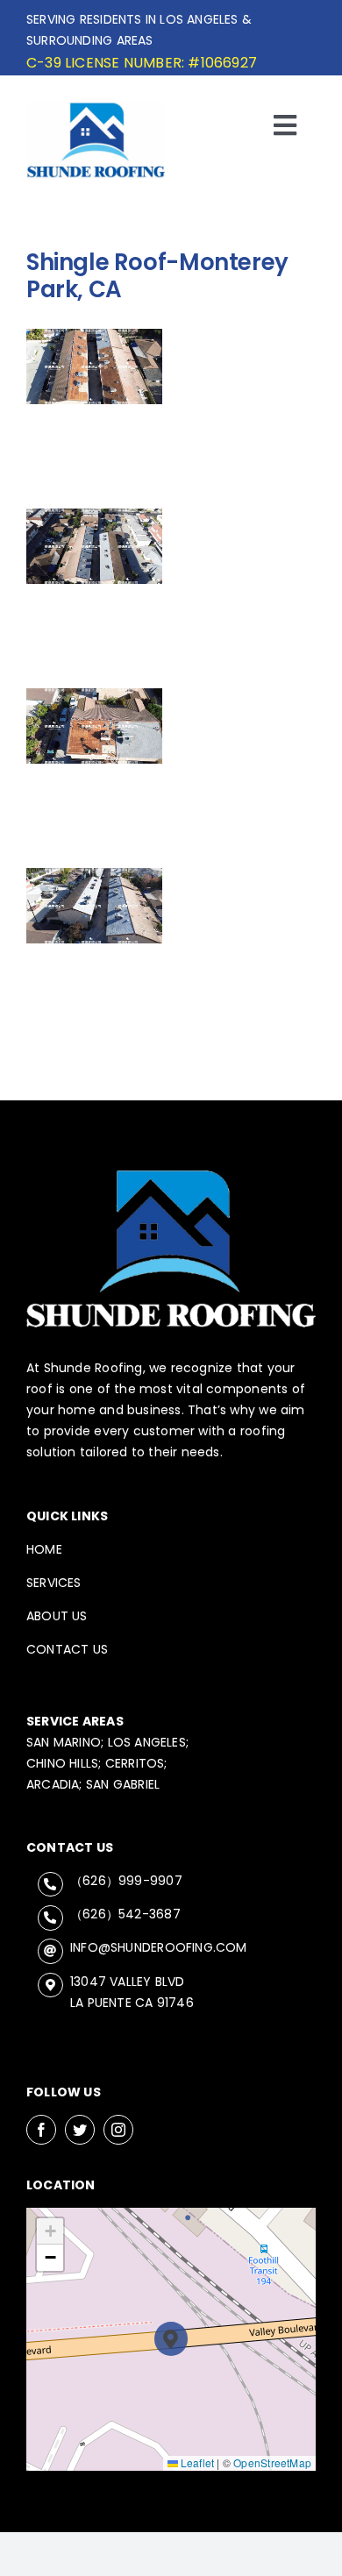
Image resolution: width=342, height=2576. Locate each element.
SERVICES (54, 1583)
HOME (44, 1549)
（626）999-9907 (126, 1881)
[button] (171, 2339)
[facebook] (41, 2130)
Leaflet (196, 2462)
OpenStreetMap (272, 2462)
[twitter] (80, 2130)
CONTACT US (67, 1649)
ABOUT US (57, 1616)
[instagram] (118, 2130)
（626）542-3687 (125, 1914)
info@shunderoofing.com (159, 1947)
